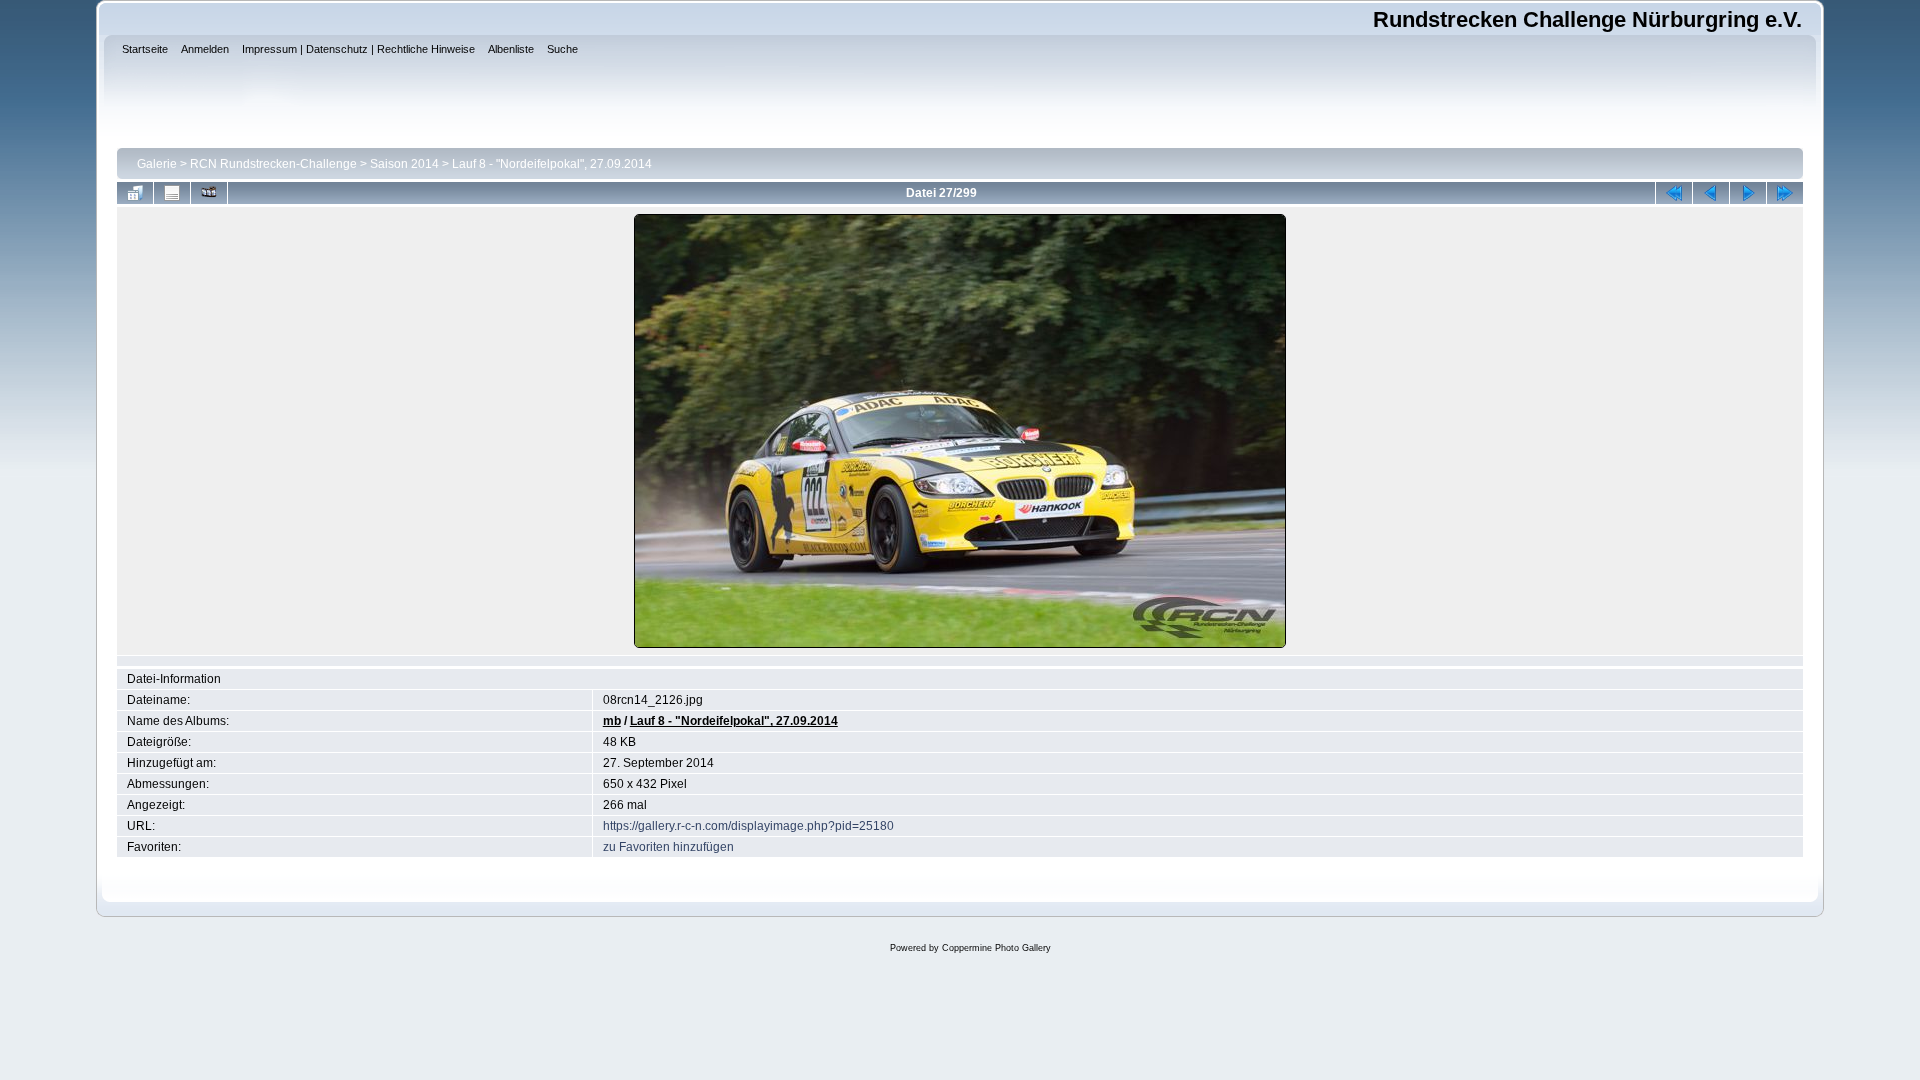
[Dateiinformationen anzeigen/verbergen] (172, 193)
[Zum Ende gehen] (1785, 193)
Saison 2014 (404, 164)
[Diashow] (209, 193)
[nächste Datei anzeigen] (1748, 193)
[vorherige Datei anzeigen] (1711, 193)
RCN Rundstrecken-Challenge (273, 164)
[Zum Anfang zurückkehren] (1674, 193)
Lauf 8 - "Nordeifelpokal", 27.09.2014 (552, 164)
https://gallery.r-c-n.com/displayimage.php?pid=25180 (748, 826)
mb (612, 721)
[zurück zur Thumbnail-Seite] (135, 193)
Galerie (157, 164)
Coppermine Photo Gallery (996, 948)
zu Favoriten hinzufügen (668, 847)
